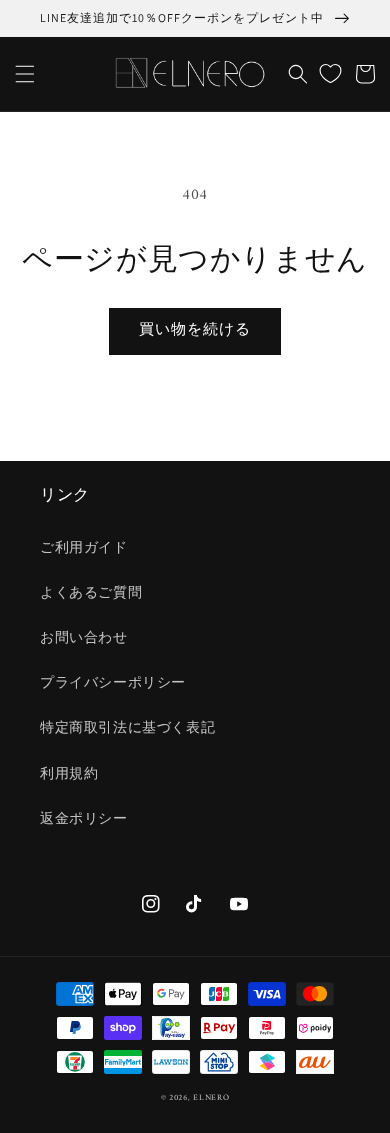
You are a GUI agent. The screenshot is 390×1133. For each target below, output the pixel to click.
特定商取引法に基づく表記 (127, 728)
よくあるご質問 (91, 593)
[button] (25, 74)
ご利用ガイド (84, 548)
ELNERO (211, 1098)
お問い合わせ (84, 638)
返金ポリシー (84, 819)
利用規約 (69, 774)
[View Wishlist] (330, 74)
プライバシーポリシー (113, 683)
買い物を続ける (195, 330)
